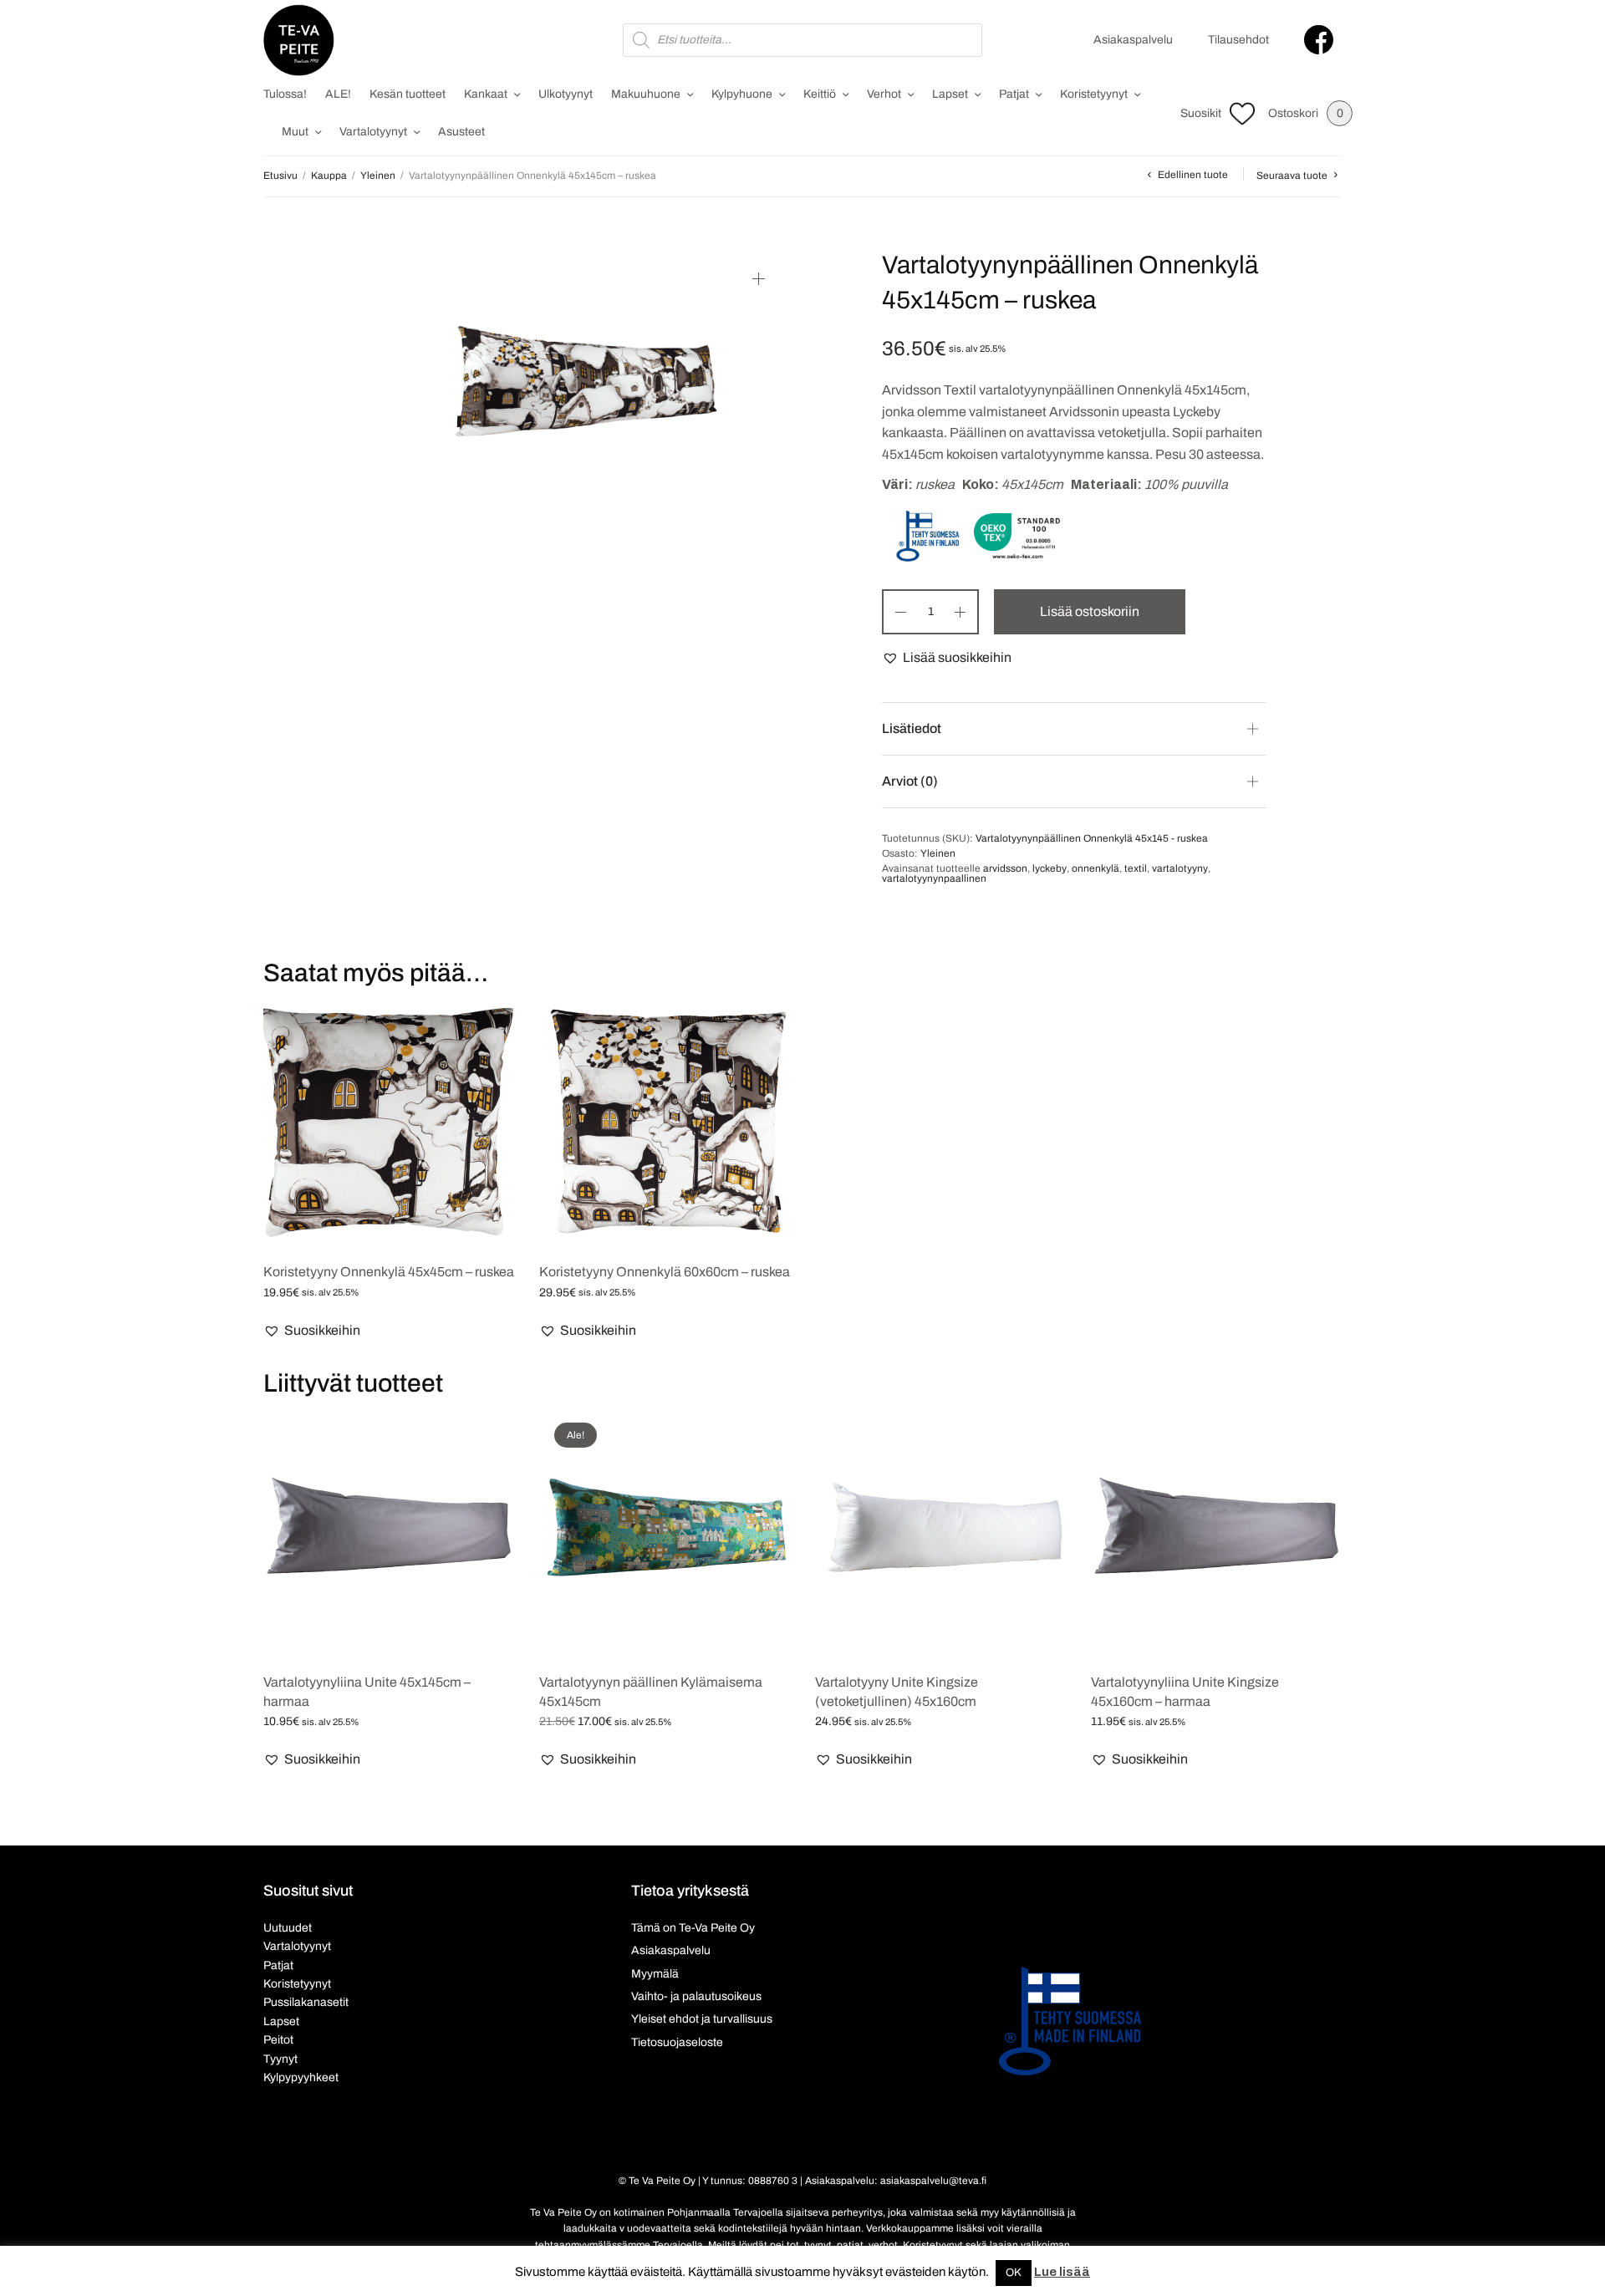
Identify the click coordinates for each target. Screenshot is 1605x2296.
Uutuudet (288, 1928)
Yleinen (378, 176)
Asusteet (461, 132)
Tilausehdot (1238, 40)
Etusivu (280, 176)
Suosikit (1201, 113)
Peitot (278, 2040)
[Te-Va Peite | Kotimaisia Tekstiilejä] (299, 40)
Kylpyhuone (742, 94)
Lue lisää (1062, 2272)
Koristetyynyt (1094, 94)
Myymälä (655, 1974)
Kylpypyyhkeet (301, 2077)
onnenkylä (1095, 868)
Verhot (884, 94)
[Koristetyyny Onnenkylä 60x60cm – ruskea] (665, 1123)
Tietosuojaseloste (677, 2042)
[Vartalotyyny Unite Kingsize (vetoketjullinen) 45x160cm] (940, 1533)
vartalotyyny (1180, 868)
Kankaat (486, 94)
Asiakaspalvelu (1133, 40)
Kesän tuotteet (408, 94)
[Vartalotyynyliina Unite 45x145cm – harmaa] (389, 1533)
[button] (947, 658)
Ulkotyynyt (566, 94)
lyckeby (1050, 868)
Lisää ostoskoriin (1090, 611)
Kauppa (329, 176)
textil (1136, 868)
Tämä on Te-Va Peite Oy (693, 1928)
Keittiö (820, 94)
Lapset (950, 94)
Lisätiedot (912, 728)
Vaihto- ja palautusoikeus (696, 1996)
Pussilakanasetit (306, 2002)
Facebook (1319, 40)
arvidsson (1005, 868)
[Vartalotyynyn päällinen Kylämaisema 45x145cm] (665, 1533)
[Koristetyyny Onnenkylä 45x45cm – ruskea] (389, 1123)
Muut (295, 132)
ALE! (338, 94)
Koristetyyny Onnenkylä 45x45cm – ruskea (389, 1272)
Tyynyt (280, 2059)
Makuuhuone (646, 94)
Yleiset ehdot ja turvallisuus (702, 2019)
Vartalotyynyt (373, 132)
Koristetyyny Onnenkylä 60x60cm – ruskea (665, 1272)
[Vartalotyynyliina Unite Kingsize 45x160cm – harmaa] (1216, 1533)
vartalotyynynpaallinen (934, 878)
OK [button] (1014, 2273)
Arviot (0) (910, 781)
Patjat (1014, 94)
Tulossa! (285, 94)
